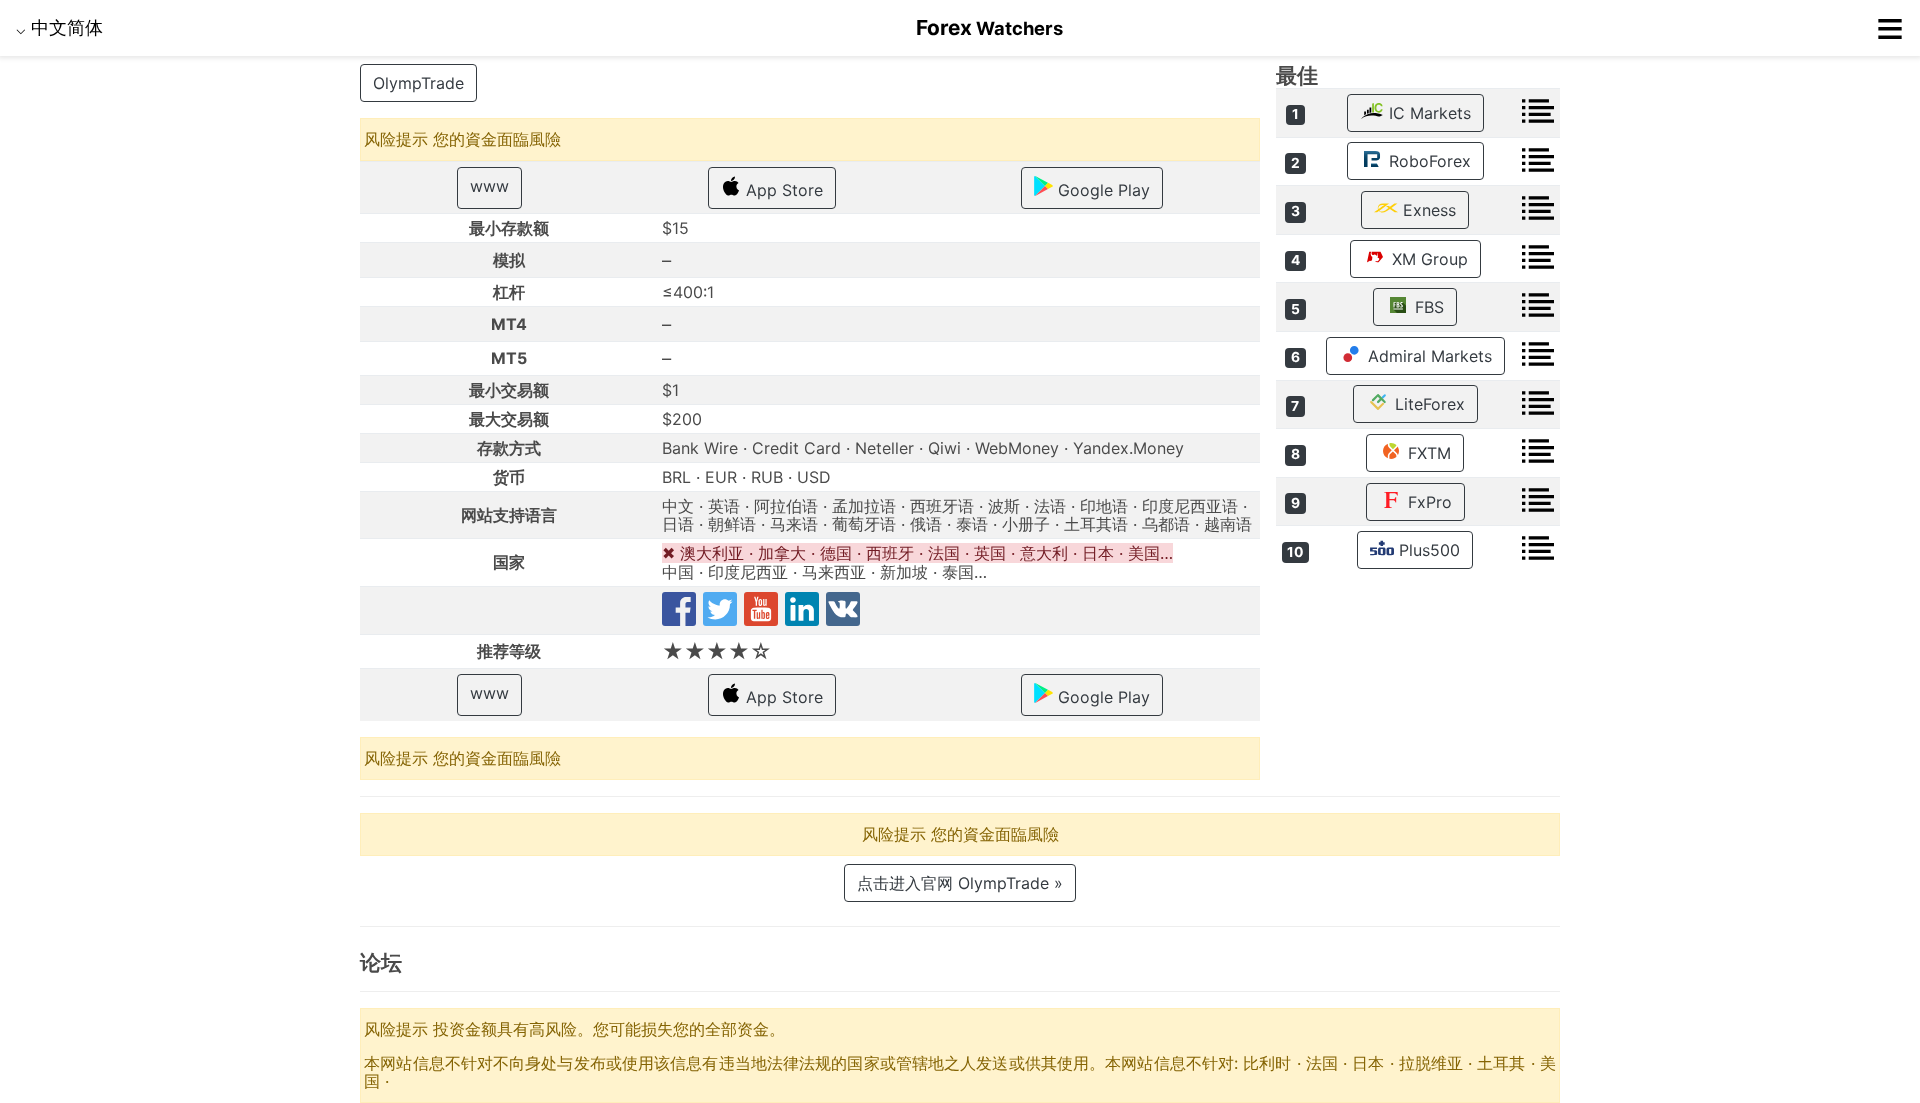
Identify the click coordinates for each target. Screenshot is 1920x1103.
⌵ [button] (59, 27)
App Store (782, 190)
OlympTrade (418, 83)
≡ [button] (1890, 28)
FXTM (1427, 453)
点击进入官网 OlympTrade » (960, 883)
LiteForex (1427, 404)
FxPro (1427, 502)
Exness (1427, 210)
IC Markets (1427, 113)
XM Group (1427, 259)
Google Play (1101, 190)
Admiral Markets (1427, 356)
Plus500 (1427, 550)
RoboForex (1427, 161)
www (489, 186)
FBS (1427, 307)
